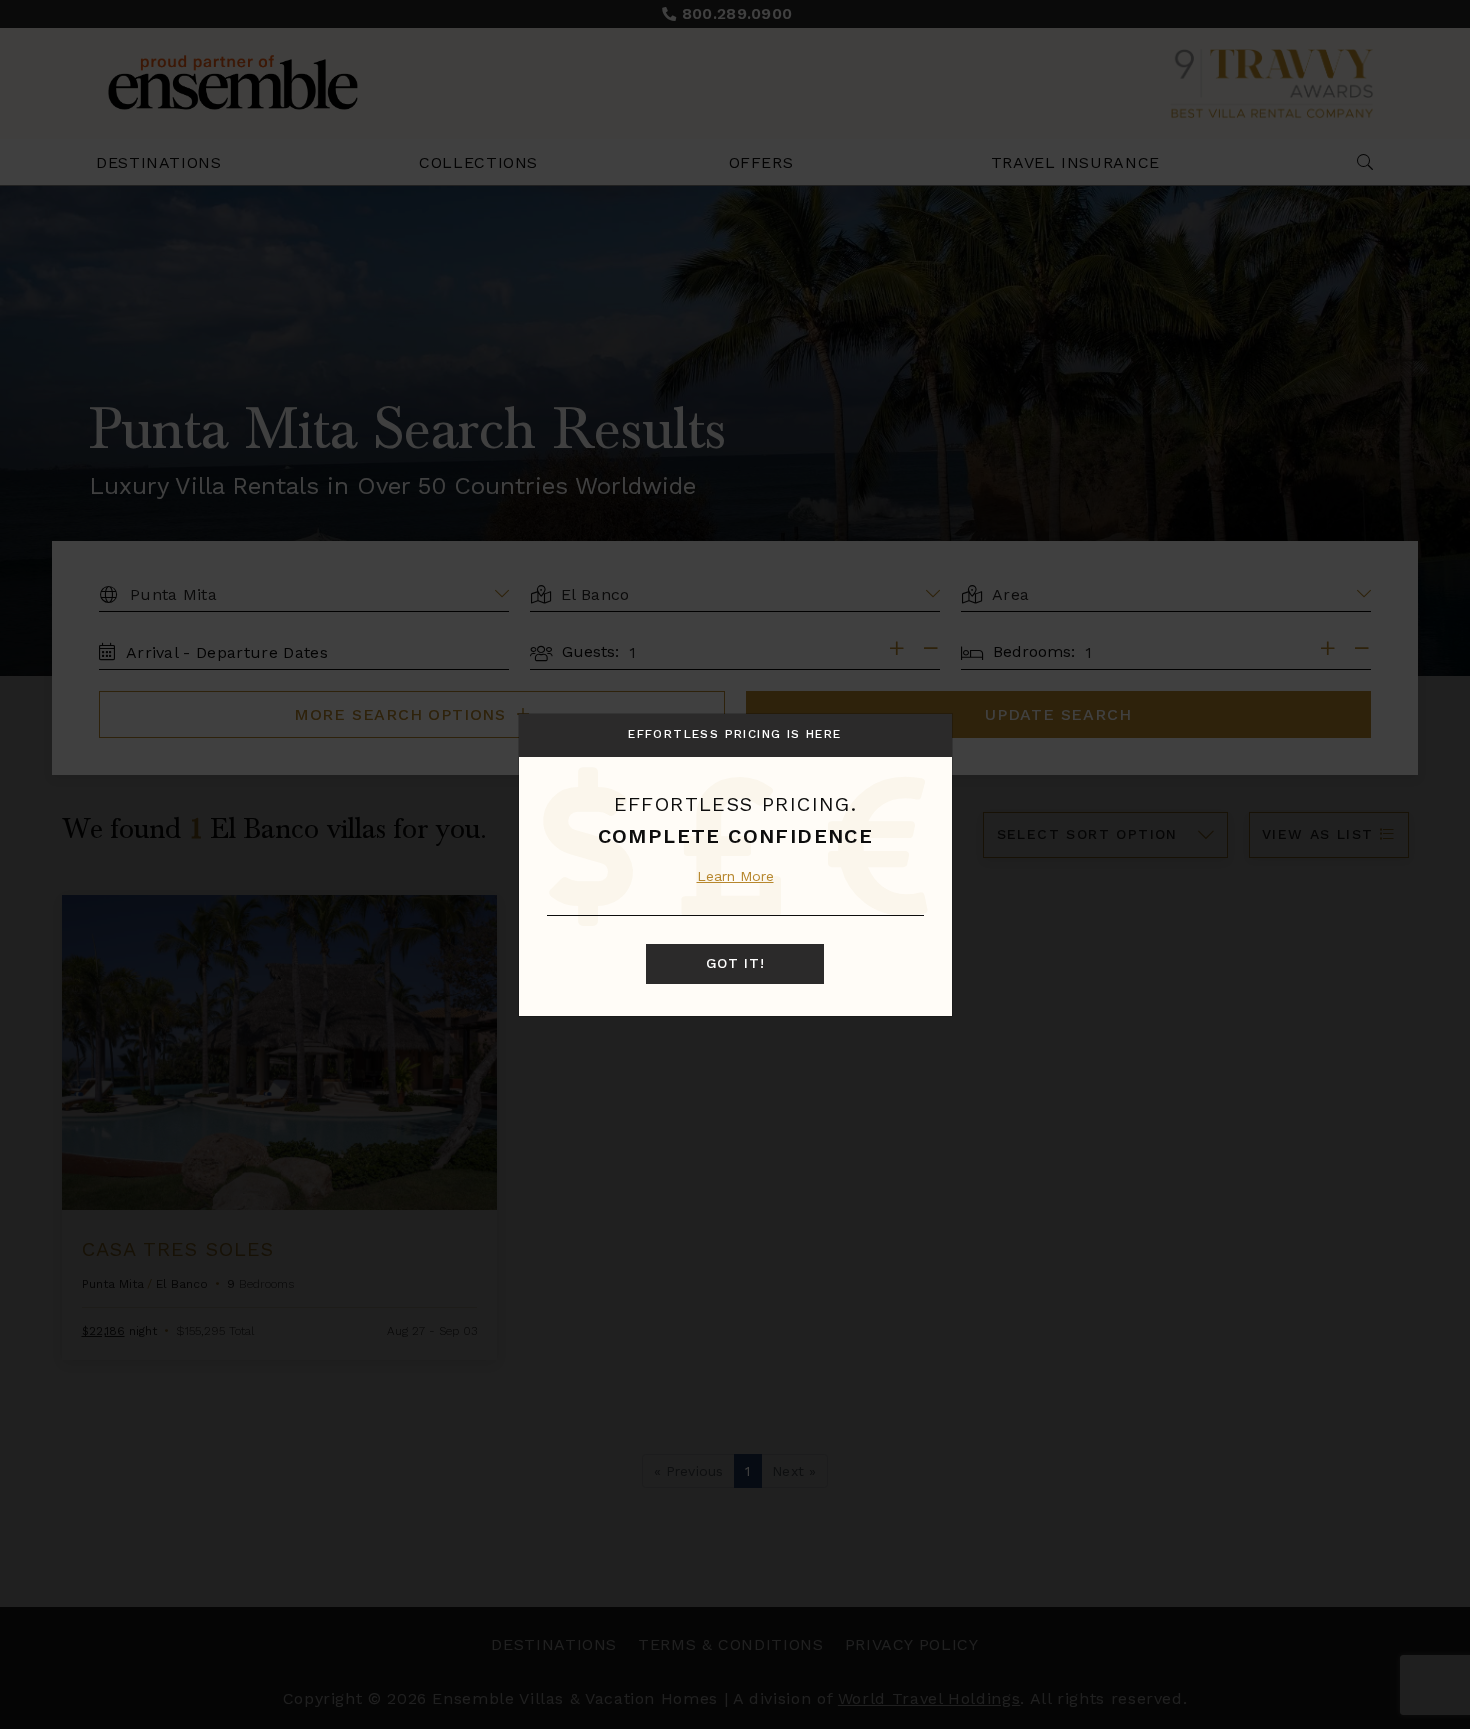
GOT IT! (735, 964)
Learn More (735, 876)
